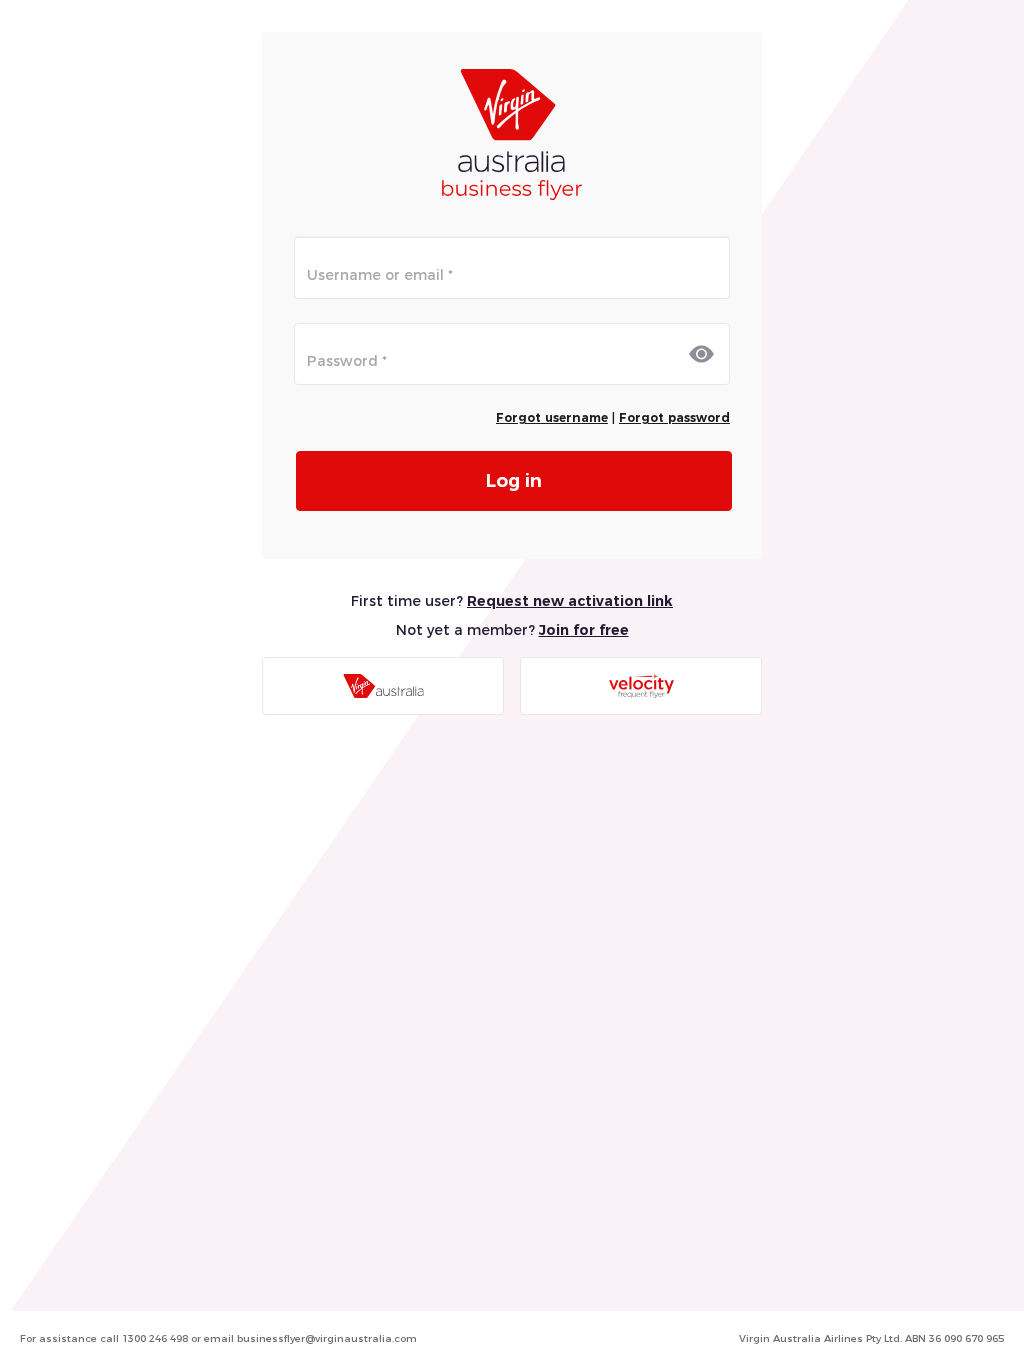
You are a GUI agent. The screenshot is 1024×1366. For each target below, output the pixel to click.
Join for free (584, 630)
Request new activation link (570, 601)
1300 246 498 (155, 1338)
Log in (514, 480)
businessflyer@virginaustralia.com (327, 1338)
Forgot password (674, 417)
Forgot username (552, 417)
